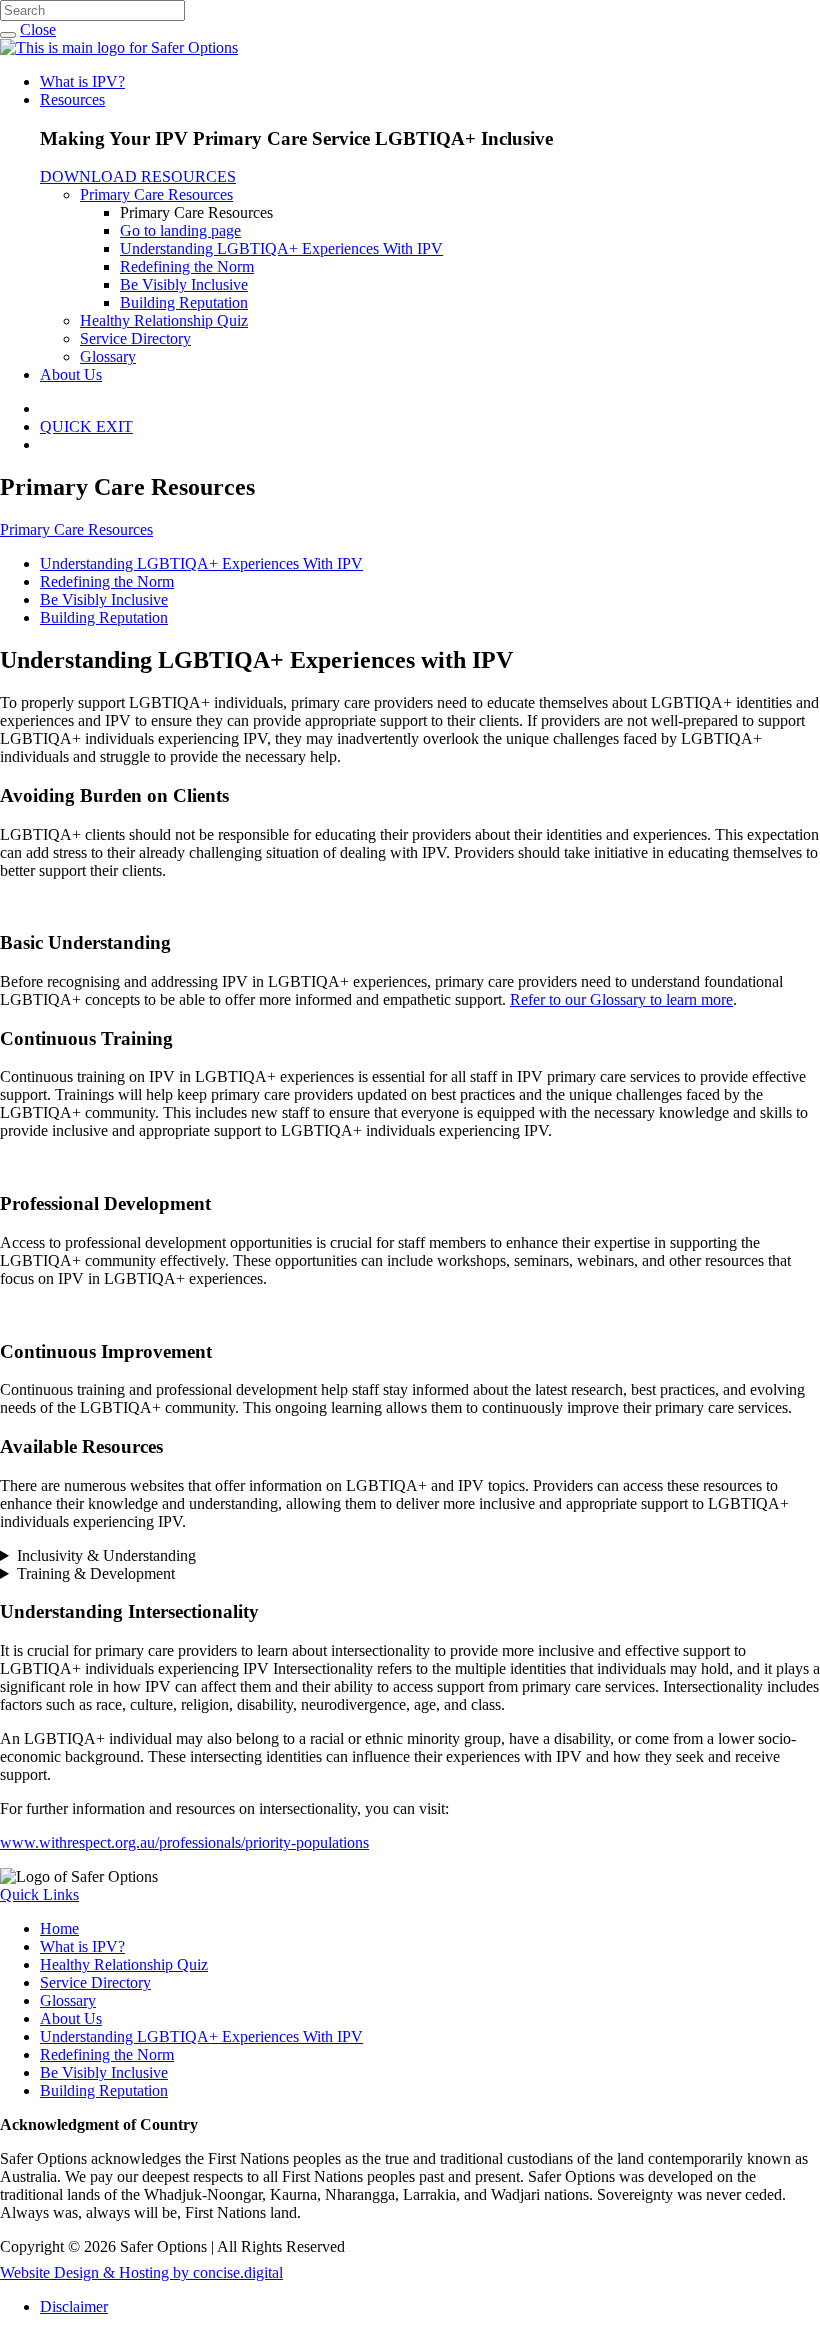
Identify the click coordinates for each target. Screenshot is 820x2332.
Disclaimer (74, 2306)
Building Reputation (184, 302)
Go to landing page (180, 230)
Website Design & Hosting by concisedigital (141, 2272)
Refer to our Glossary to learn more (621, 999)
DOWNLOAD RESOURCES (138, 176)
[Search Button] (8, 35)
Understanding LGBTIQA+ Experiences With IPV (281, 248)
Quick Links (39, 1894)
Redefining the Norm (187, 266)
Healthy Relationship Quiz (164, 320)
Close (38, 29)
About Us (71, 374)
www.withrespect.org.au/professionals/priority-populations (184, 1842)
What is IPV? (82, 81)
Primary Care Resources (156, 194)
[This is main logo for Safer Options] (119, 47)
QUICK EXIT (86, 426)
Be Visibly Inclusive (184, 284)
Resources (72, 99)
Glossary (108, 356)
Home (59, 1928)
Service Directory (135, 338)
